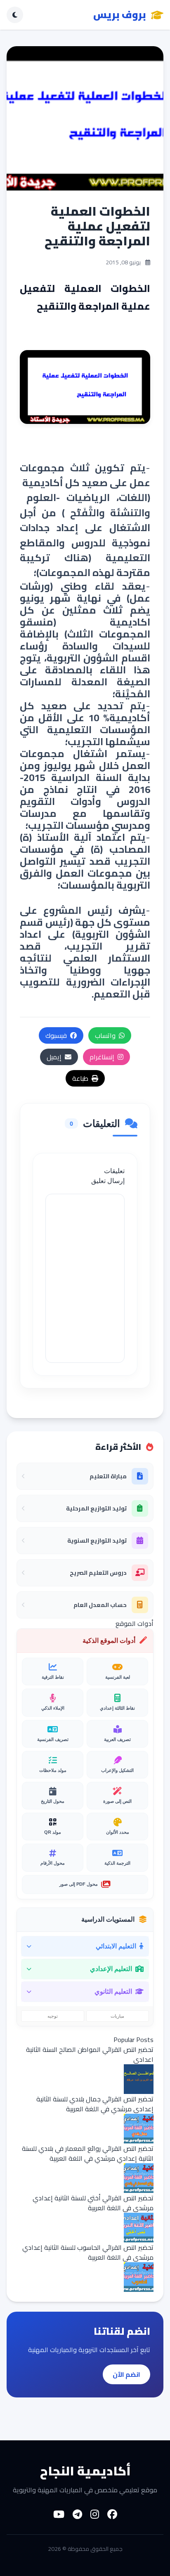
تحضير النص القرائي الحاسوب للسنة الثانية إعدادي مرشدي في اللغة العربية (88, 2252)
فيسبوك (56, 1035)
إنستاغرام (102, 1057)
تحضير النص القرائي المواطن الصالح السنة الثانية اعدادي (90, 2054)
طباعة (80, 1078)
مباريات (117, 2016)
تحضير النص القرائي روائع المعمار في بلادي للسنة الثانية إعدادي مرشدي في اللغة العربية (88, 2153)
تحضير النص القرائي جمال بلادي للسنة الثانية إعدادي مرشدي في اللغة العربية (95, 2104)
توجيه (53, 2016)
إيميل (54, 1057)
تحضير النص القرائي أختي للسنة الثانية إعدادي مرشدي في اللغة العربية (93, 2203)
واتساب (105, 1035)
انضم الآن (126, 2374)
